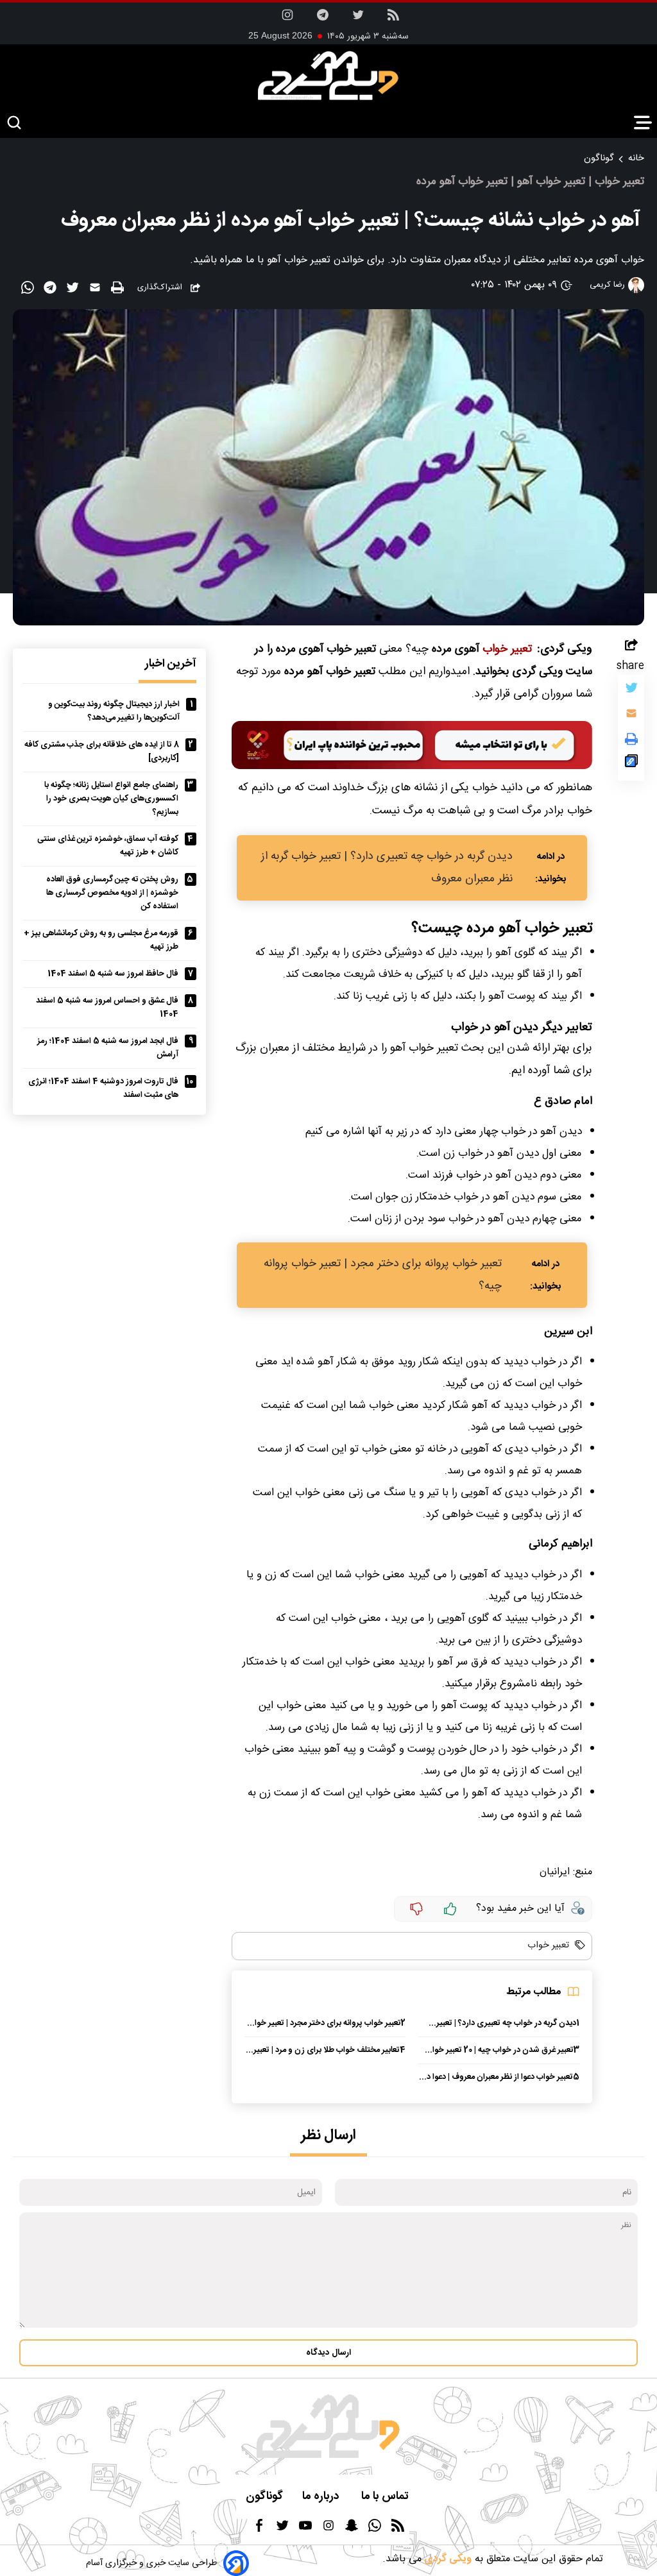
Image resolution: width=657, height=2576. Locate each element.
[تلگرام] (323, 19)
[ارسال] (97, 290)
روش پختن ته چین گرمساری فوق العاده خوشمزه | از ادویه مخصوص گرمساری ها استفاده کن (112, 893)
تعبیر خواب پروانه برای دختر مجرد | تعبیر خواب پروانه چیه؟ (383, 1275)
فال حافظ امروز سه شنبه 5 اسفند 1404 (113, 974)
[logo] (328, 76)
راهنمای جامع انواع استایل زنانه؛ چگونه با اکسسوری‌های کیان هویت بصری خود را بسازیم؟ (111, 799)
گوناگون (599, 158)
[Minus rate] (416, 1909)
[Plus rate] (450, 1909)
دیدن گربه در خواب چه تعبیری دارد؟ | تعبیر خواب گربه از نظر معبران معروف (387, 868)
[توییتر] (631, 691)
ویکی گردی (447, 2559)
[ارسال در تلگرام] (52, 290)
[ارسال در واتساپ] (29, 290)
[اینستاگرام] (287, 19)
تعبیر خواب (506, 649)
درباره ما (322, 2497)
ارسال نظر (328, 2136)
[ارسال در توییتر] (74, 290)
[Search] (14, 123)
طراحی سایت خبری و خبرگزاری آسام (151, 2563)
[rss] (393, 19)
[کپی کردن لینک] (631, 764)
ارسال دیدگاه (328, 2353)
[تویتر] (358, 19)
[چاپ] (119, 288)
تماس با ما (386, 2497)
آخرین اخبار (171, 664)
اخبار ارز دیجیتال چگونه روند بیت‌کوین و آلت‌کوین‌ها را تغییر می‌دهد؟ (114, 711)
